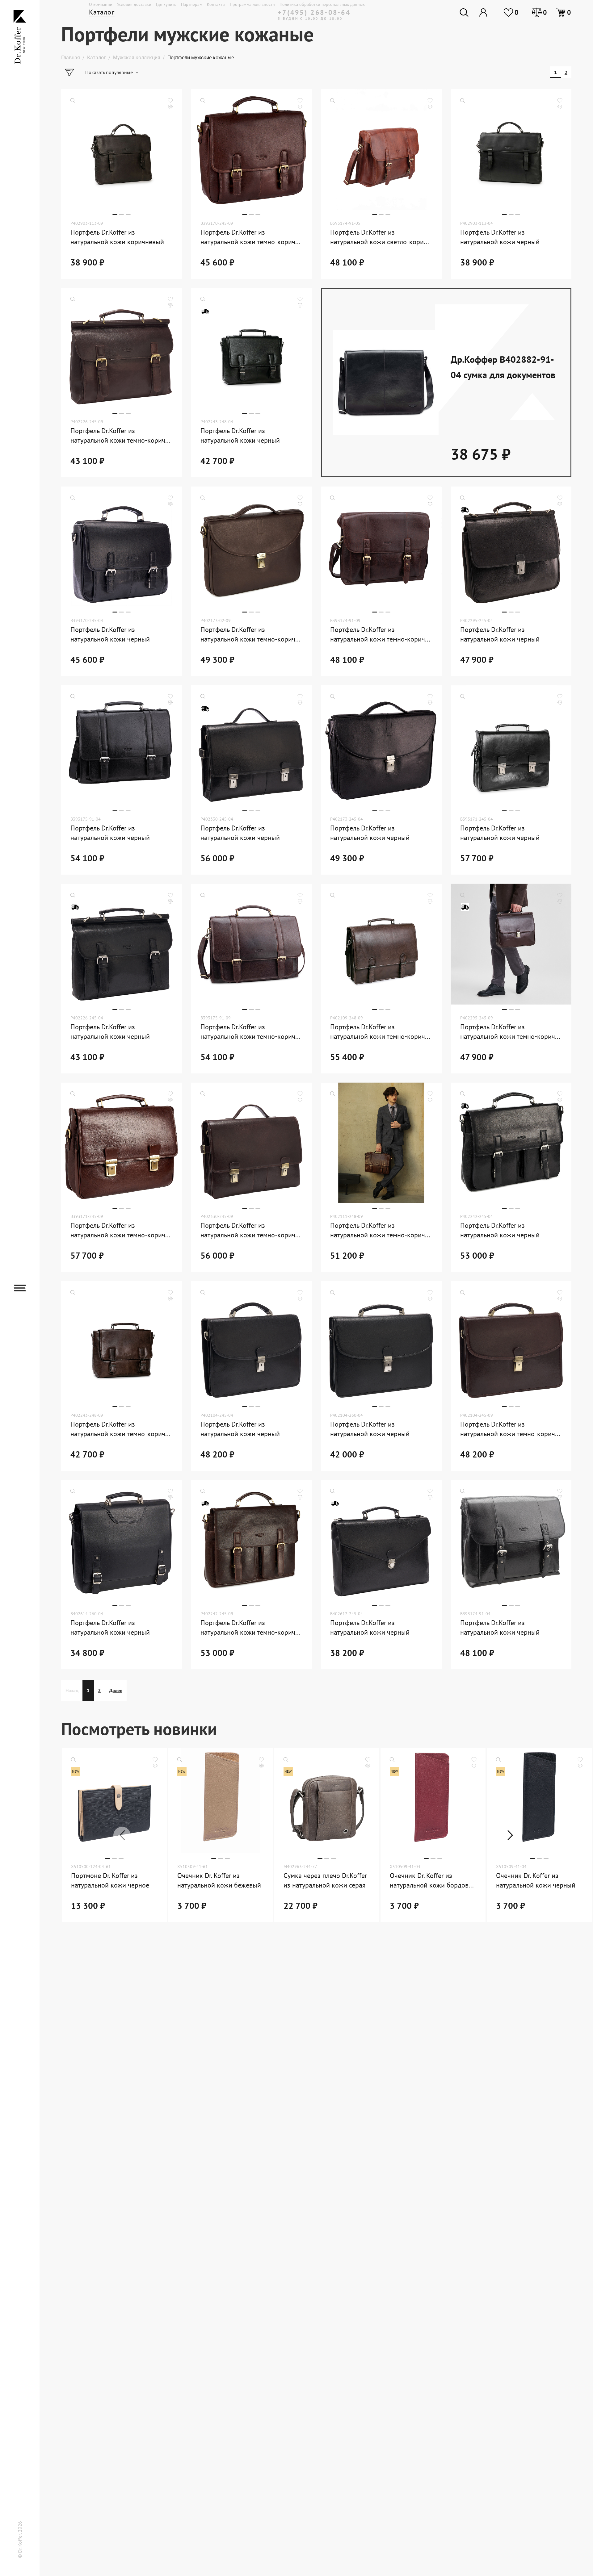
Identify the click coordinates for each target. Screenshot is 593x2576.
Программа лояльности (252, 4)
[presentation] (122, 1835)
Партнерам (192, 4)
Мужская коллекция (137, 58)
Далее (116, 1690)
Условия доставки (134, 4)
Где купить (166, 4)
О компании (101, 4)
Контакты (216, 4)
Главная (71, 58)
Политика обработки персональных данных (322, 4)
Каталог (97, 58)
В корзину (156, 249)
